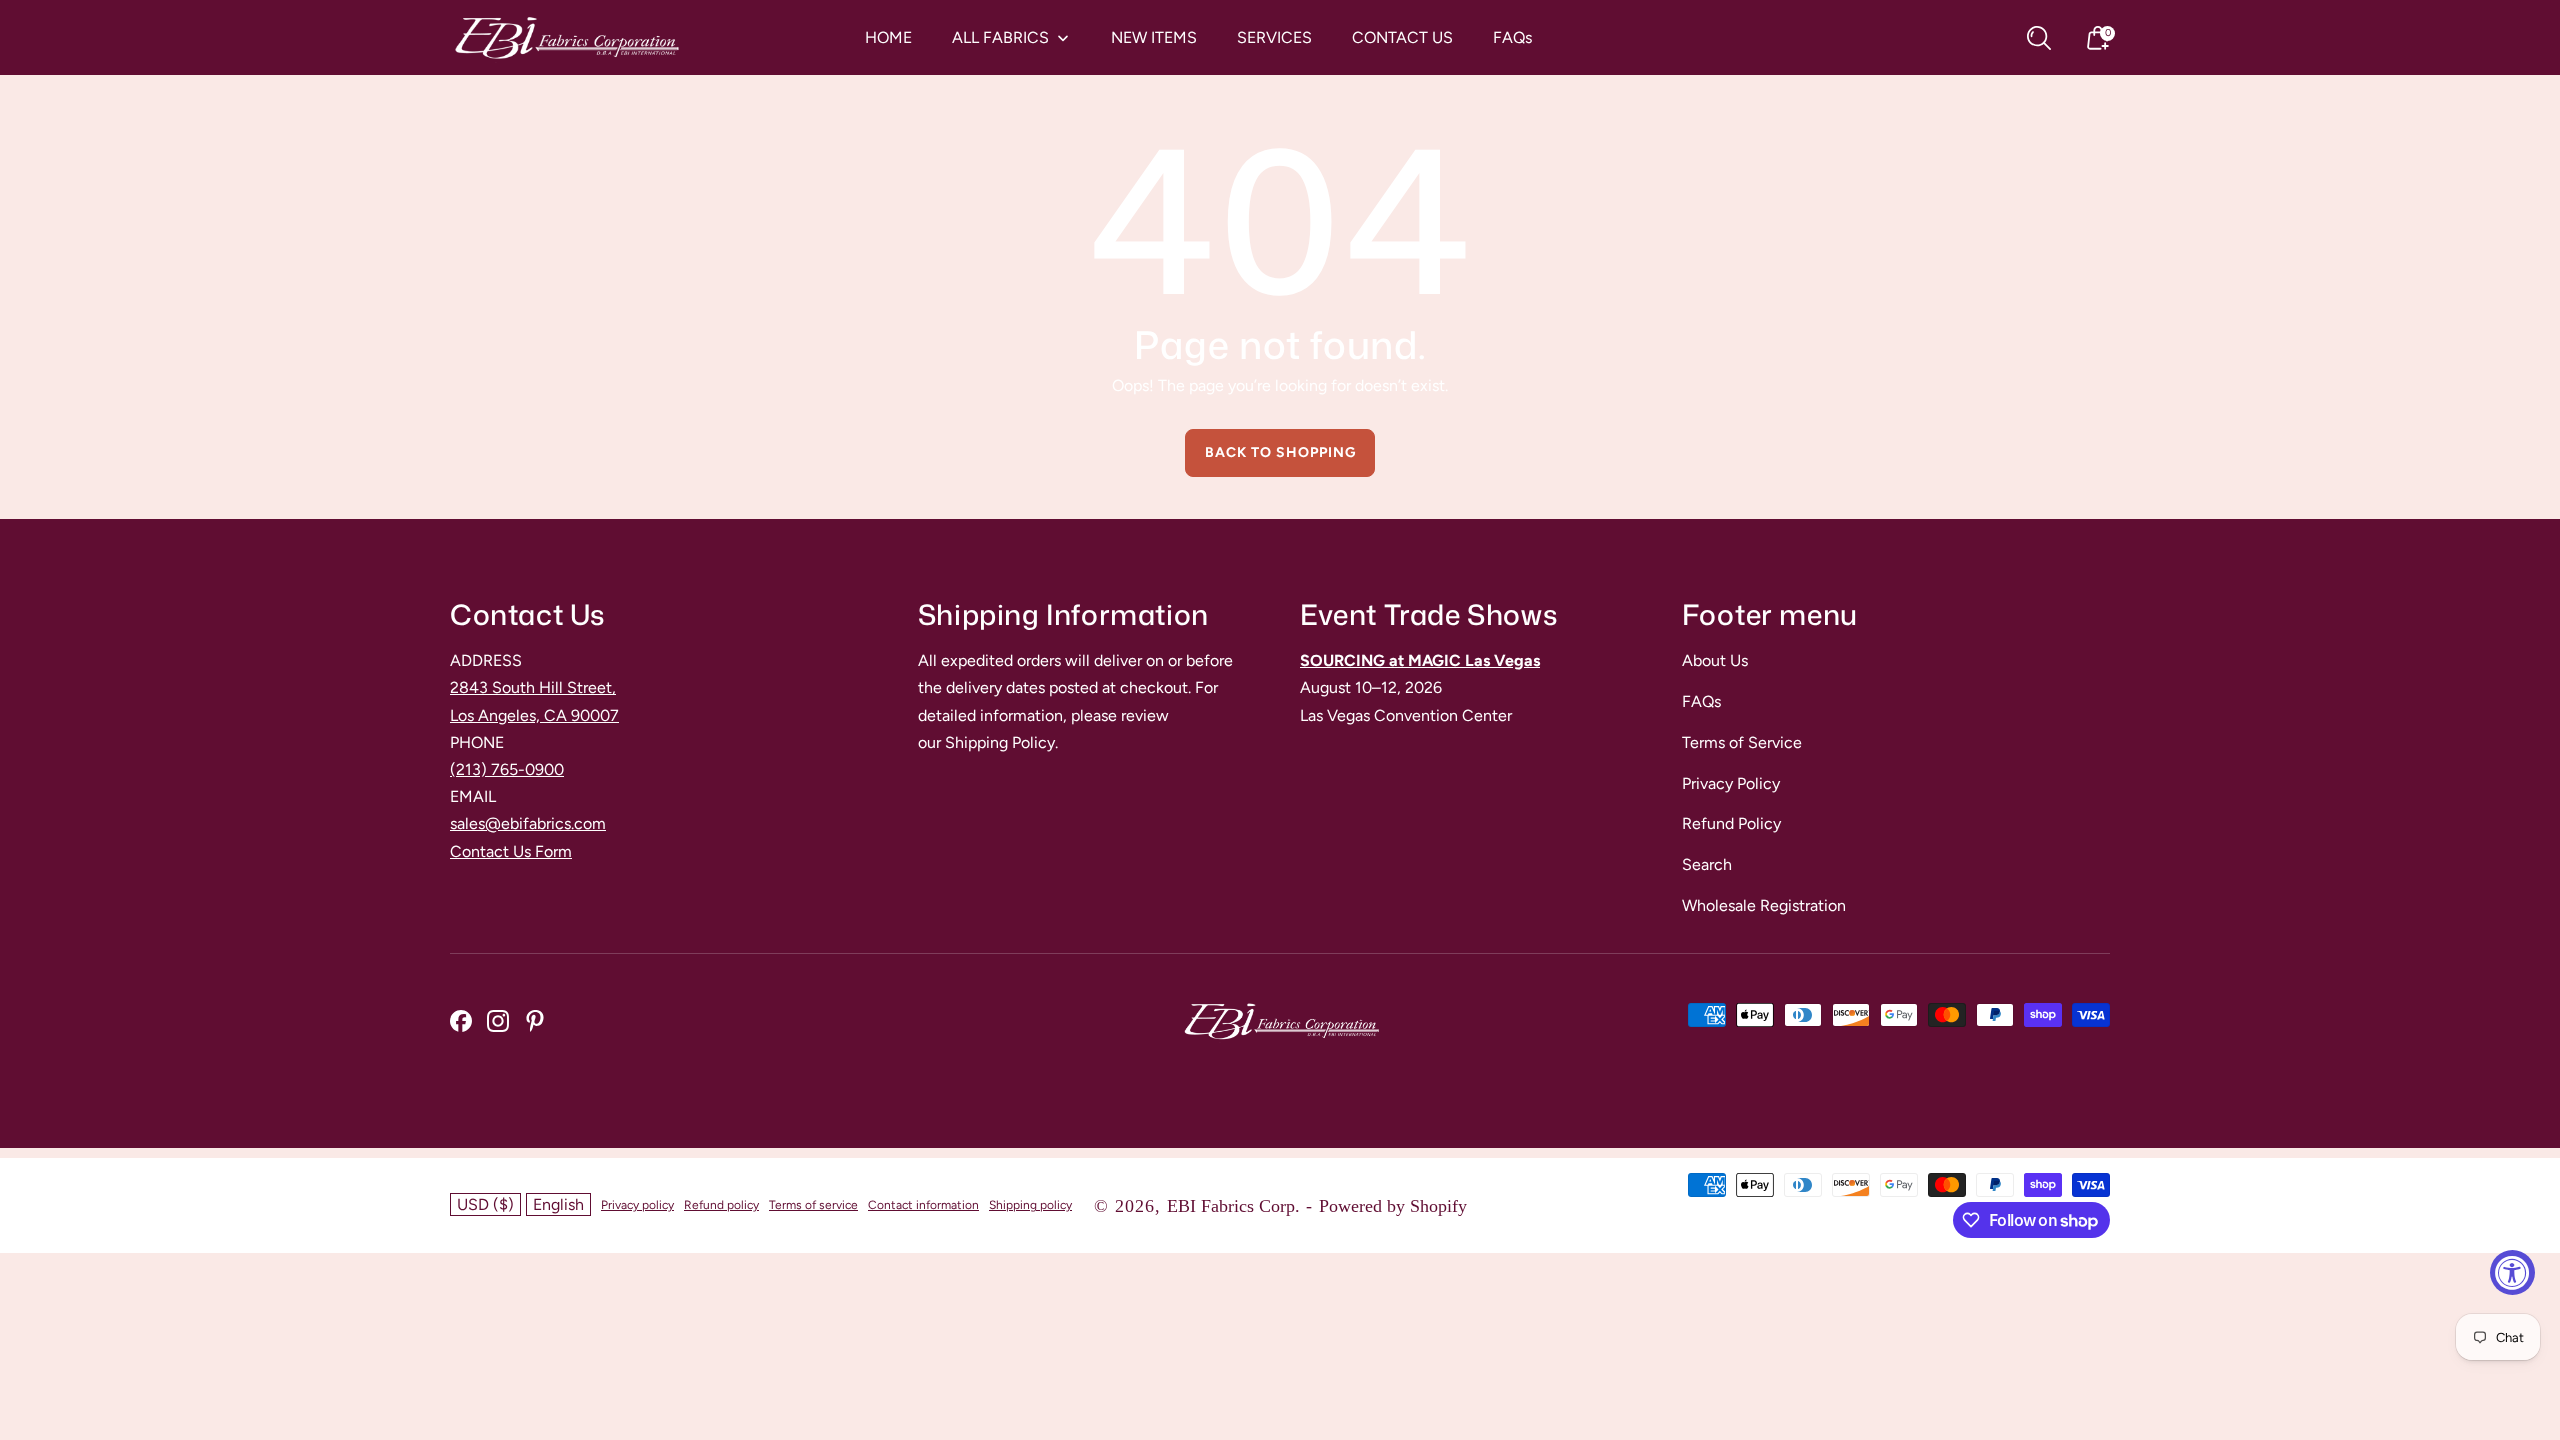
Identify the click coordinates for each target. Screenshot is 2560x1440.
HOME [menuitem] (888, 38)
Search (1707, 864)
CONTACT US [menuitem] (1402, 38)
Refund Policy (1731, 823)
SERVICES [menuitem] (1274, 38)
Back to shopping (1280, 452)
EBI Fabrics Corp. (1233, 1206)
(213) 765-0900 (507, 769)
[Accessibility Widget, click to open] (2512, 1272)
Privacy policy (637, 1205)
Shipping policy (1030, 1205)
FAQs (1701, 701)
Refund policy (721, 1205)
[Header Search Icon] (2039, 38)
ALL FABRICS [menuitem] (1000, 38)
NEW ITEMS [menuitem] (1154, 38)
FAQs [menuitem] (1512, 38)
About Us (1715, 660)
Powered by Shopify (1393, 1206)
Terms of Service (1742, 742)
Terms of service (813, 1205)
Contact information (923, 1205)
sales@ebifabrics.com (528, 823)
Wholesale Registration (1764, 905)
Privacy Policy (1731, 783)
